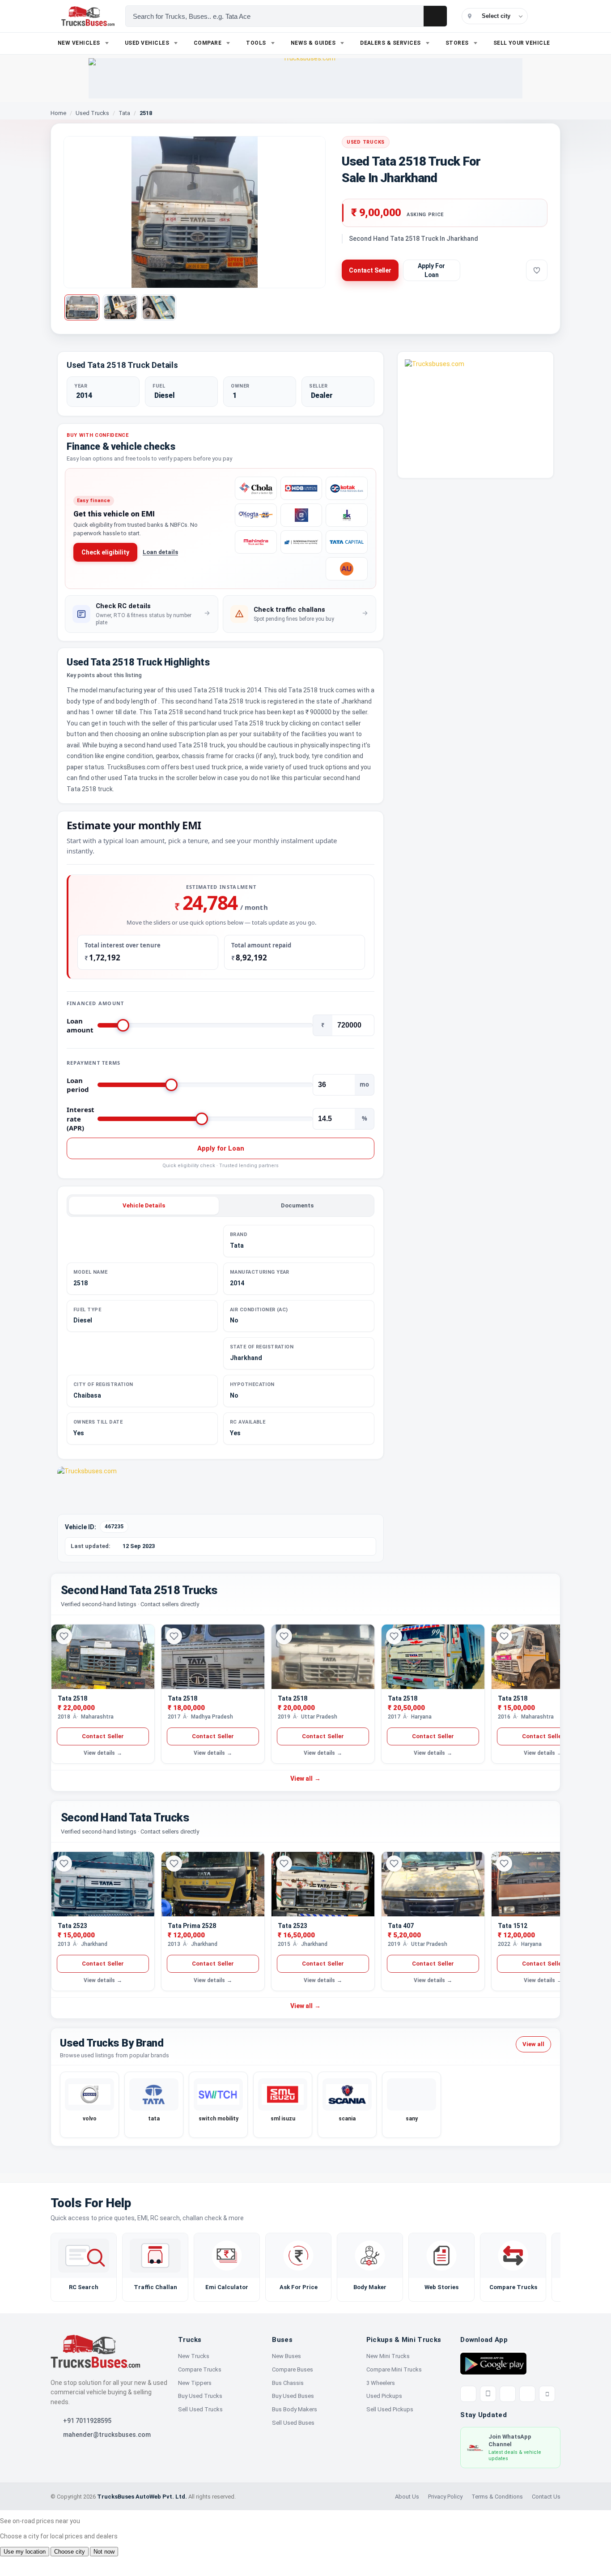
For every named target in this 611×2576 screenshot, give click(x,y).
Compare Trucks (200, 2369)
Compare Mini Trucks (394, 2369)
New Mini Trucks (388, 2356)
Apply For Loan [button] (431, 270)
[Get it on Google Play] (493, 2363)
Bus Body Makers (295, 2409)
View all (305, 1778)
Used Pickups (384, 2396)
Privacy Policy (445, 2497)
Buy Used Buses (293, 2396)
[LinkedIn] (547, 2394)
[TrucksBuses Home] (95, 2351)
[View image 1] (82, 307)
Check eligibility (105, 552)
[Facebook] (488, 2394)
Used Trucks (92, 113)
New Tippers (195, 2383)
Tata (124, 113)
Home (58, 113)
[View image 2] (120, 307)
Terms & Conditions (497, 2497)
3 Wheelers (381, 2383)
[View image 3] (159, 307)
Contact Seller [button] (370, 270)
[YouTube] (508, 2394)
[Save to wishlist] (537, 270)
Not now (104, 2552)
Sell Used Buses (293, 2423)
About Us (407, 2497)
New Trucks (194, 2356)
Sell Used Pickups (390, 2409)
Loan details (160, 552)
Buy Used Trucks (200, 2396)
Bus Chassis (288, 2383)
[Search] (435, 16)
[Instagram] (527, 2394)
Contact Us (546, 2497)
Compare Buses (293, 2369)
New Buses (286, 2356)
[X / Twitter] (468, 2394)
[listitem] (142, 614)
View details (103, 1753)
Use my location (25, 2552)
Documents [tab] (297, 1205)
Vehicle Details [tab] (144, 1205)
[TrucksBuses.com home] (88, 16)
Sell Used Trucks (200, 2409)
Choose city (70, 2552)
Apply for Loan (221, 1148)
